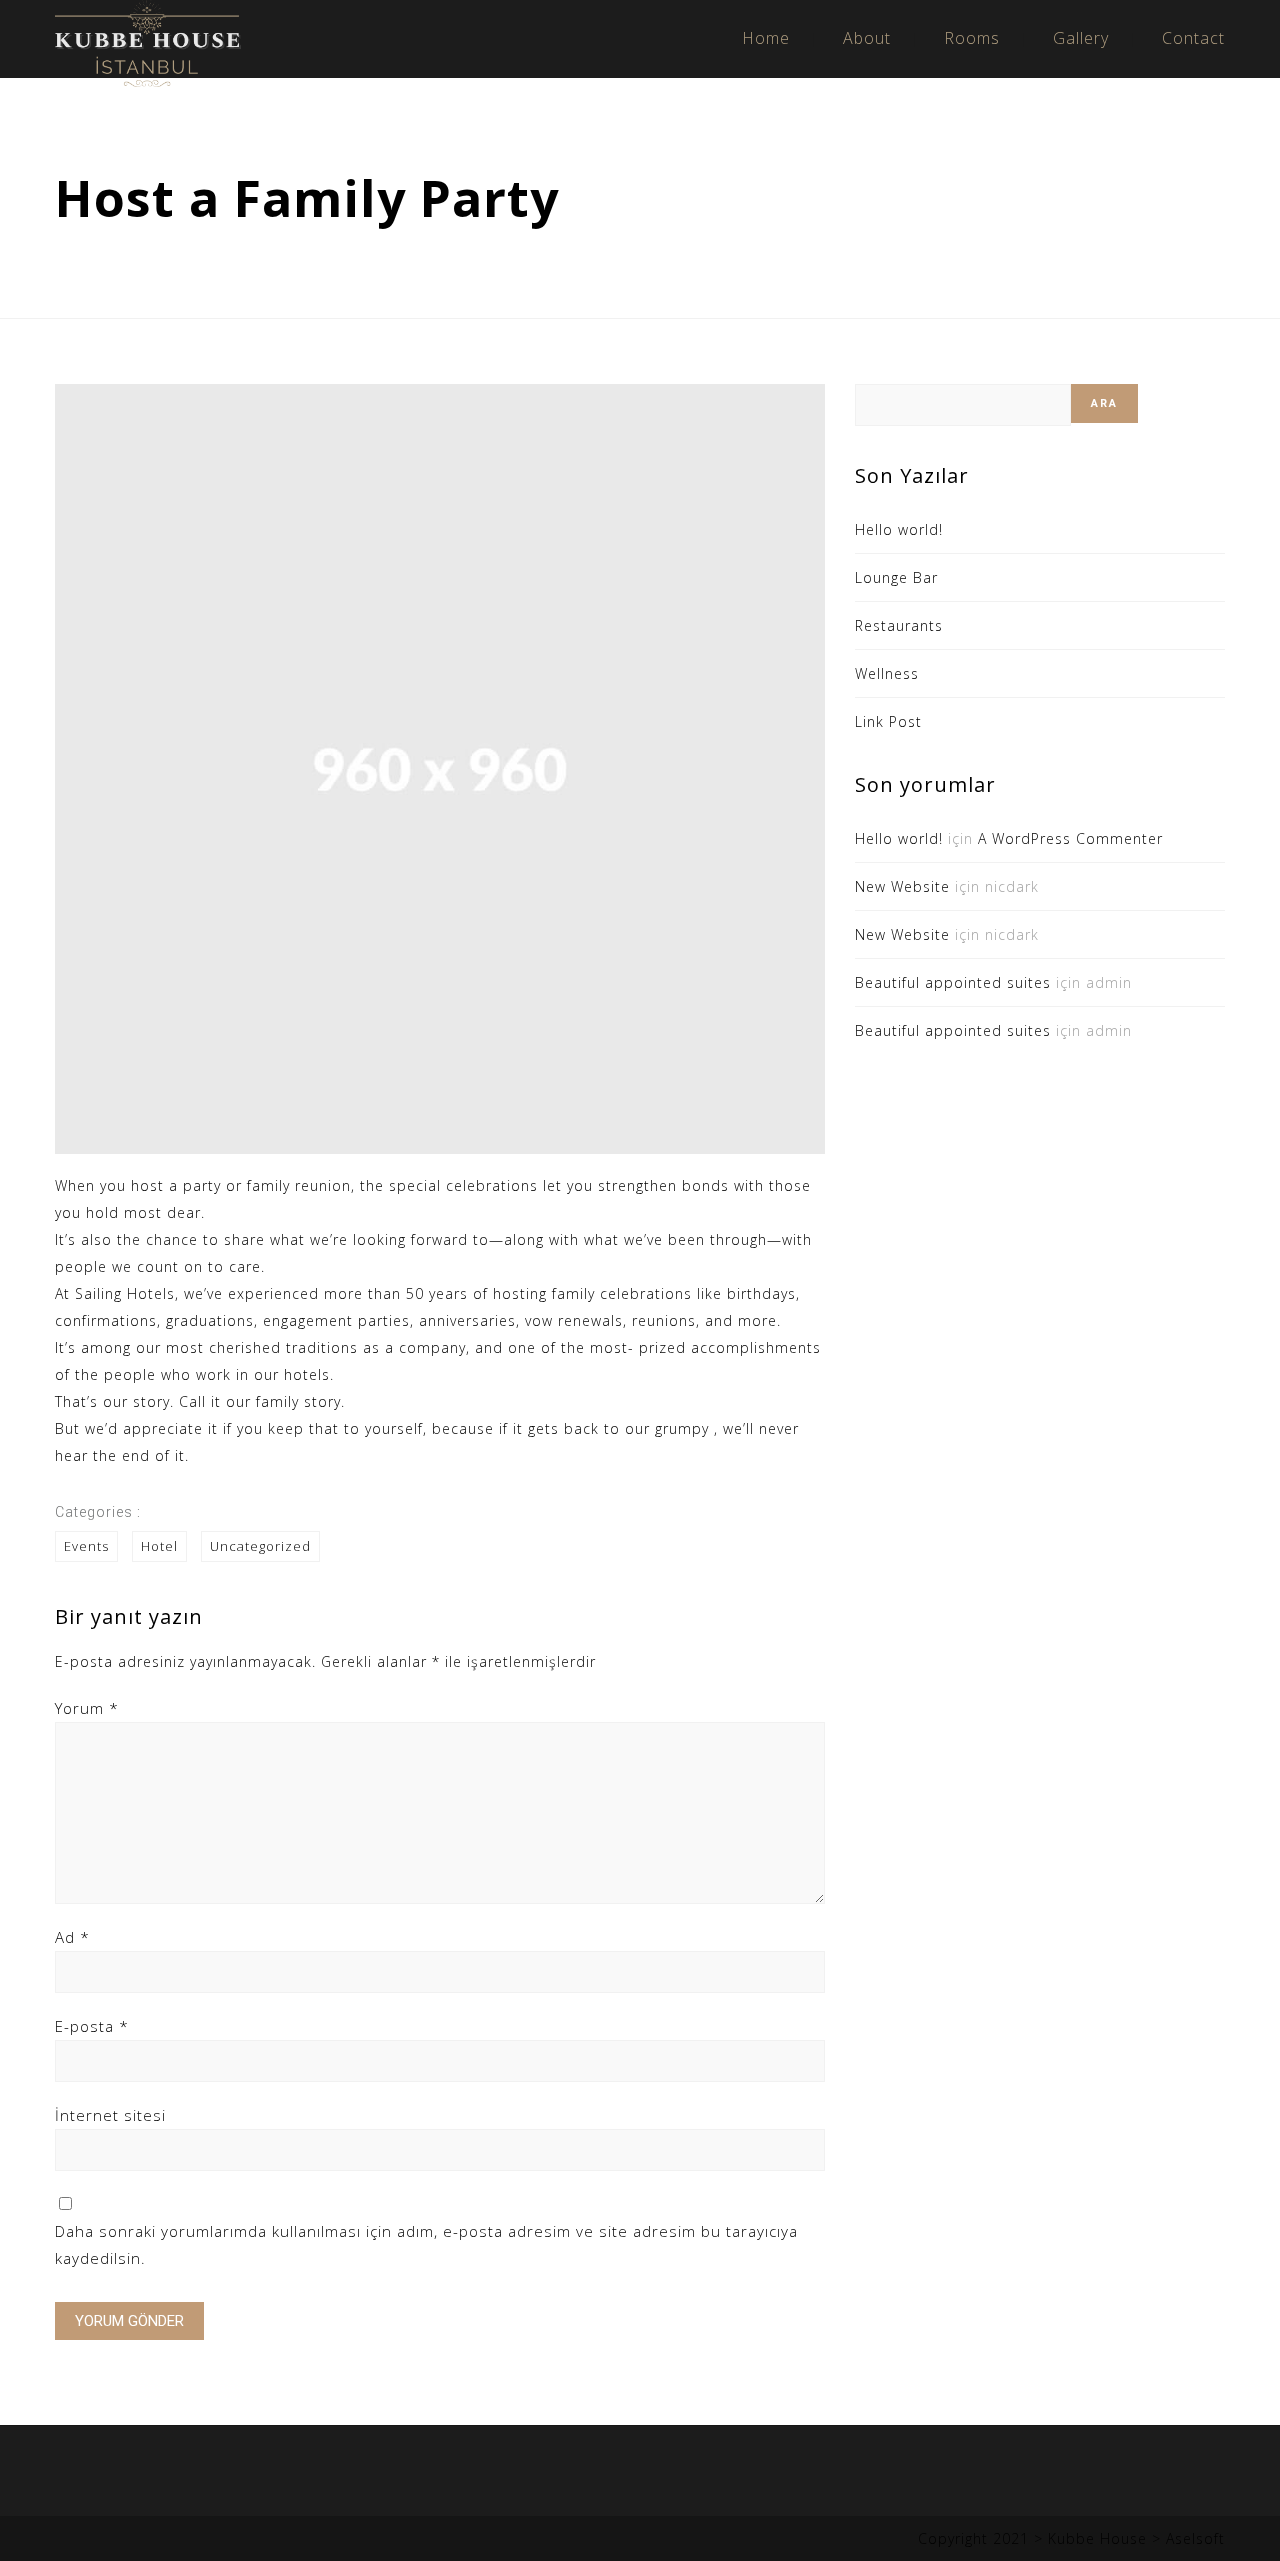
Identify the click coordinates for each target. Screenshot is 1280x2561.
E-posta (92, 2026)
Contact (1193, 38)
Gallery (1081, 38)
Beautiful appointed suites (953, 982)
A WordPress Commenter (1070, 838)
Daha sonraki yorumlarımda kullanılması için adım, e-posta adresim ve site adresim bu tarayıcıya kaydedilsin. (426, 2244)
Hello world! (899, 529)
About (867, 38)
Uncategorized (260, 1546)
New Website (902, 886)
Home (766, 38)
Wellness (887, 673)
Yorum (87, 1708)
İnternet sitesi (110, 2115)
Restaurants (899, 625)
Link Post (888, 721)
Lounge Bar (896, 577)
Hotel (159, 1546)
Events (86, 1546)
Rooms (972, 38)
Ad (72, 1937)
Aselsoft (1195, 2538)
